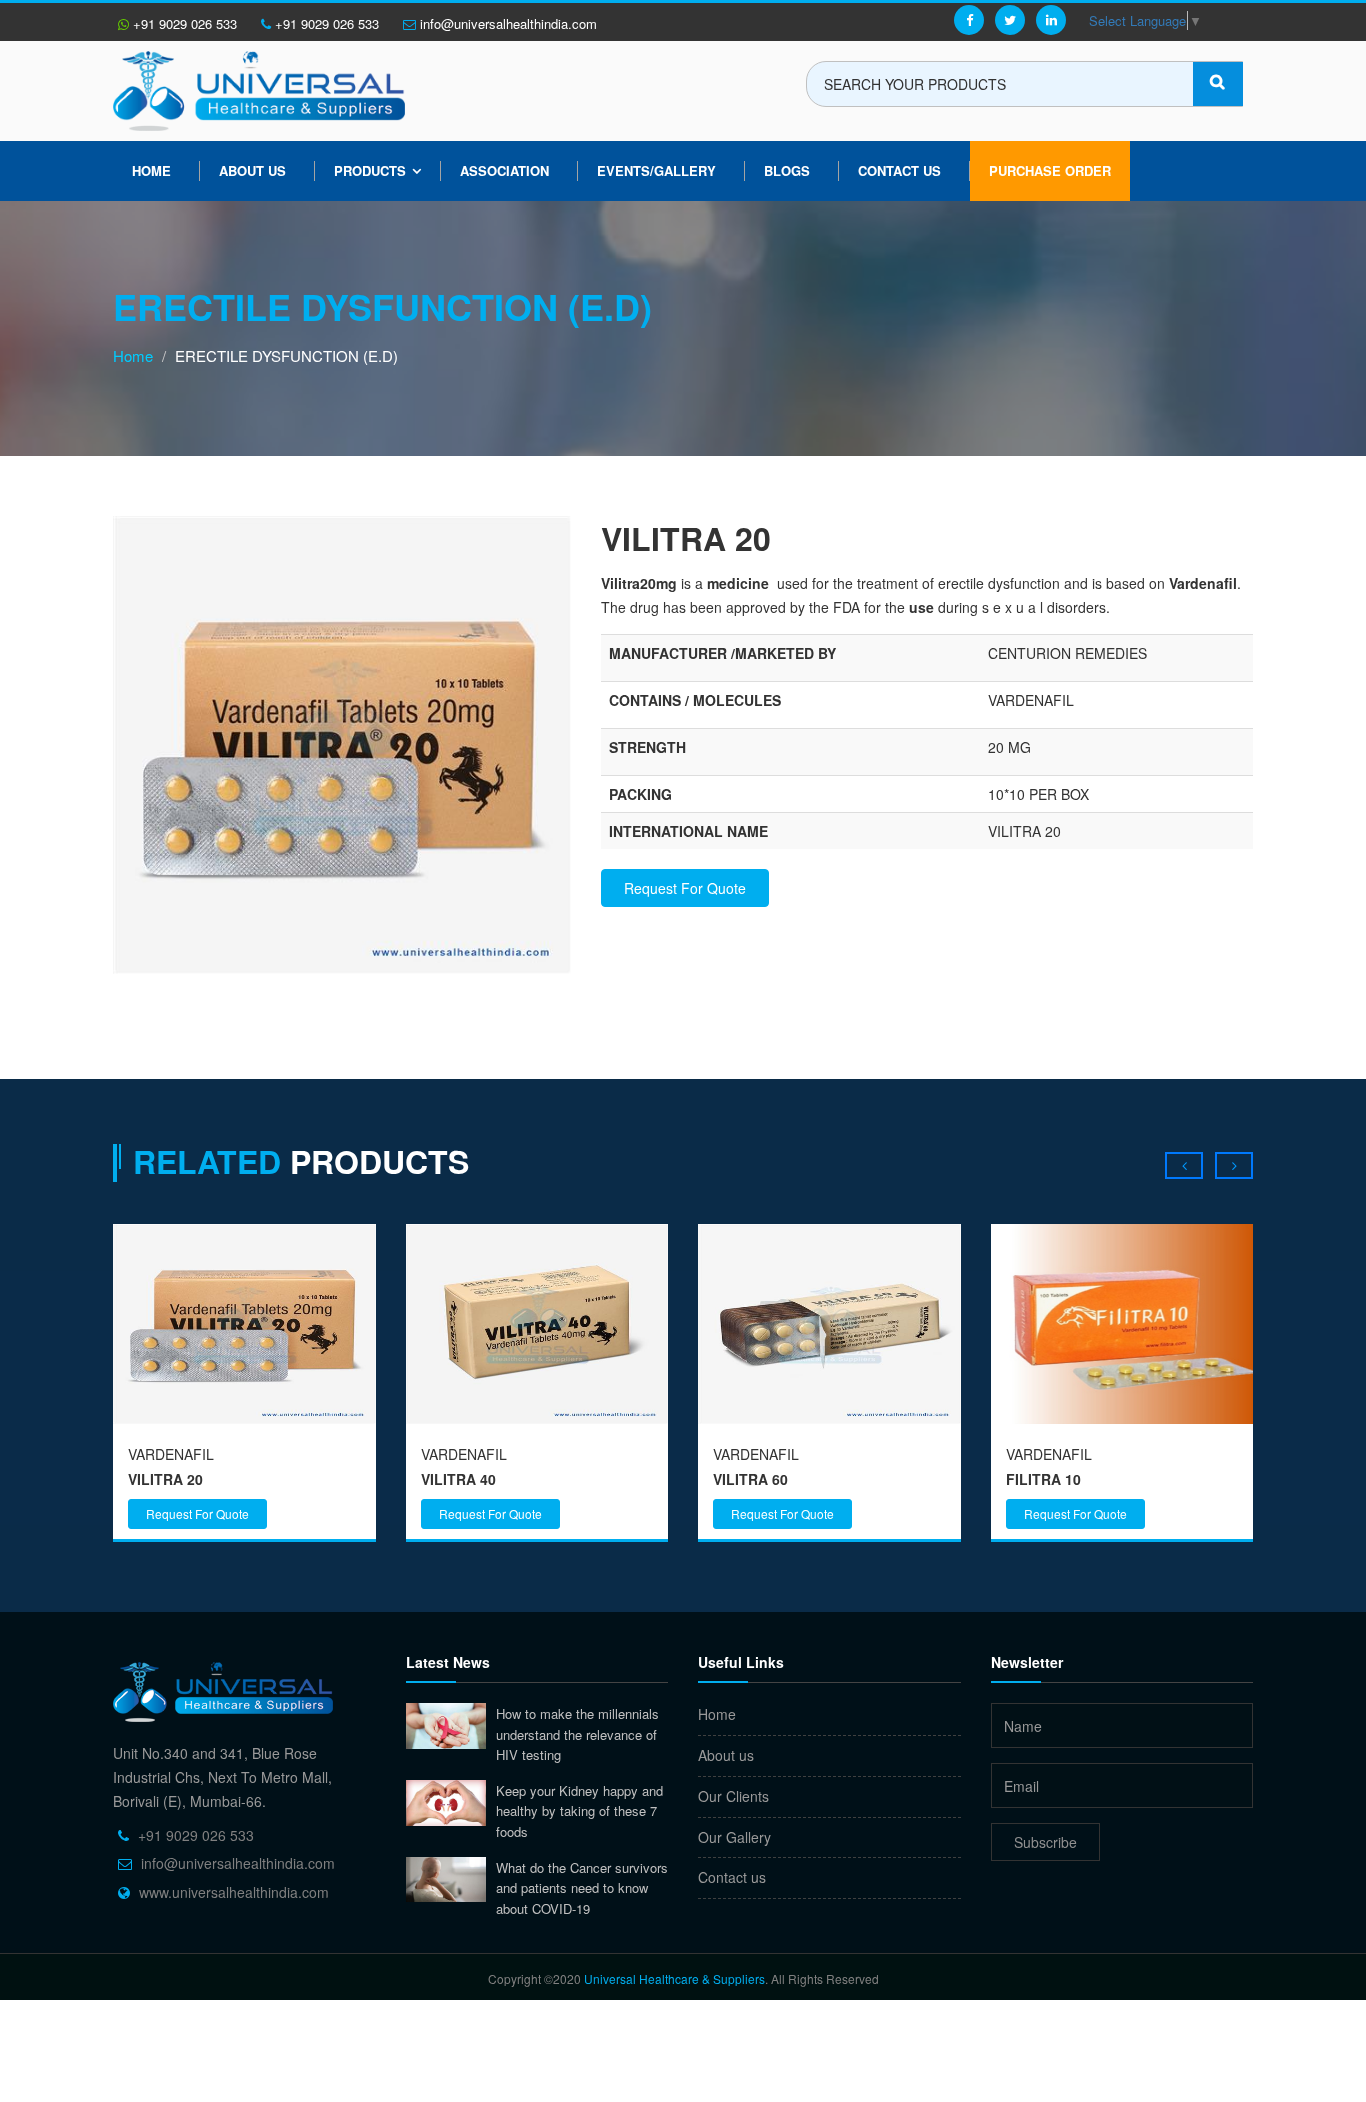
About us (252, 170)
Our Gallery (734, 1837)
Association (504, 170)
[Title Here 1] (342, 742)
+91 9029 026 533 (183, 23)
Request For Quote (685, 888)
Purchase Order (1050, 170)
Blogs (787, 170)
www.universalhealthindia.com (234, 1892)
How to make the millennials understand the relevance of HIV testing (577, 1734)
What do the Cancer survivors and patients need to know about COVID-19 (582, 1888)
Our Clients (733, 1796)
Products (370, 170)
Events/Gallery (656, 170)
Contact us (732, 1877)
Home (151, 170)
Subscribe (1045, 1842)
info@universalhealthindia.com (506, 23)
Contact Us (899, 170)
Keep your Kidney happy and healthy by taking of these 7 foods (579, 1811)
